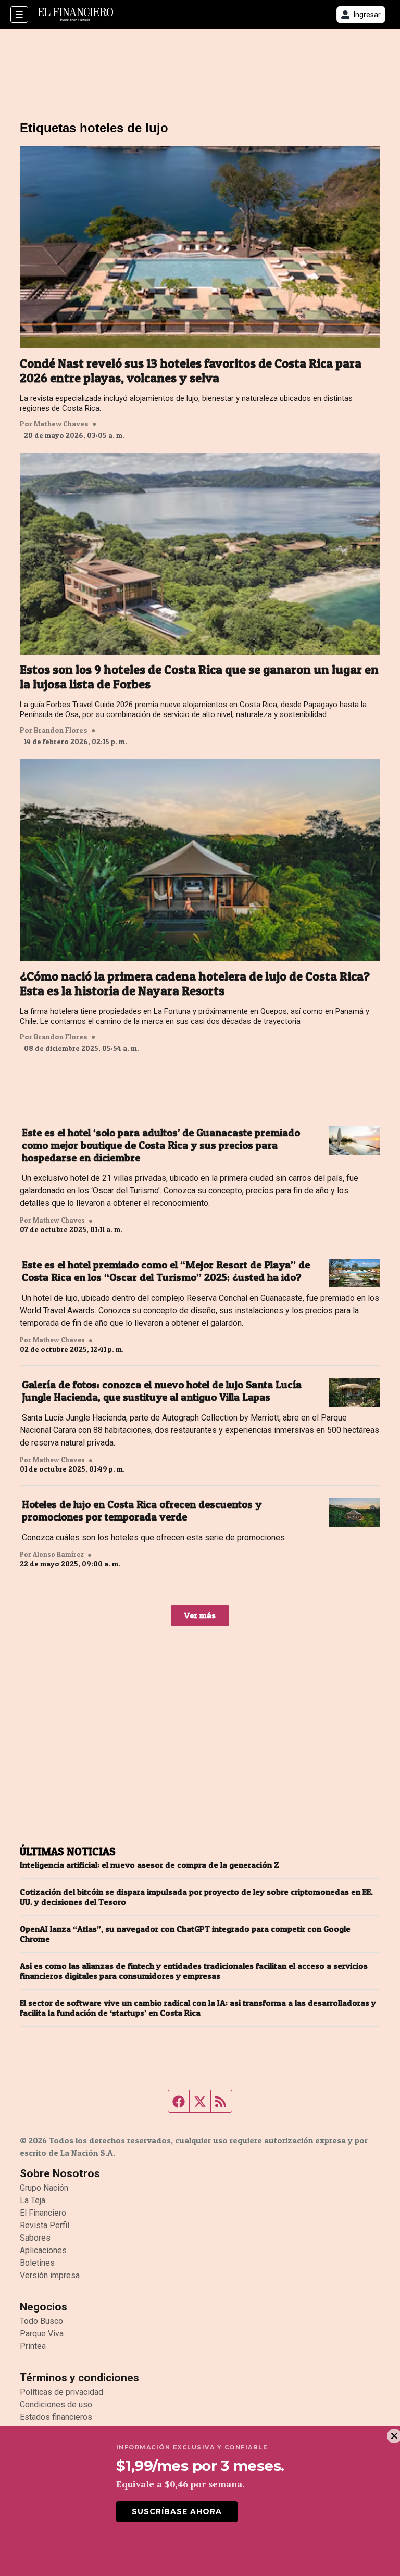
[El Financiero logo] (76, 15)
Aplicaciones (43, 2250)
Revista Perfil (45, 2225)
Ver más (200, 1615)
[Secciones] (19, 15)
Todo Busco (41, 2321)
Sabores (35, 2238)
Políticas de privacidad (61, 2392)
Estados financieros (56, 2417)
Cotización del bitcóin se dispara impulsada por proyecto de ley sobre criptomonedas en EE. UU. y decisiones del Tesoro (196, 1897)
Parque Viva (42, 2334)
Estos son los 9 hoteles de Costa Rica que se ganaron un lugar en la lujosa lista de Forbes (199, 677)
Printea (33, 2346)
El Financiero (43, 2213)
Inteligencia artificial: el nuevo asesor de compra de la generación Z (149, 1865)
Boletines (37, 2263)
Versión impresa (50, 2275)
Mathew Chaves (61, 424)
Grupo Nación (44, 2188)
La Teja (33, 2200)
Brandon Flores (61, 730)
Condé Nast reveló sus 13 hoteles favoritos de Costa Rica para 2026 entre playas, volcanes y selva (191, 371)
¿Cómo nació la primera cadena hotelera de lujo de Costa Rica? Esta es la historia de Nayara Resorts (195, 984)
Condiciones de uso (56, 2404)
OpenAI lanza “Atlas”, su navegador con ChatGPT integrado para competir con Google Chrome (185, 1934)
